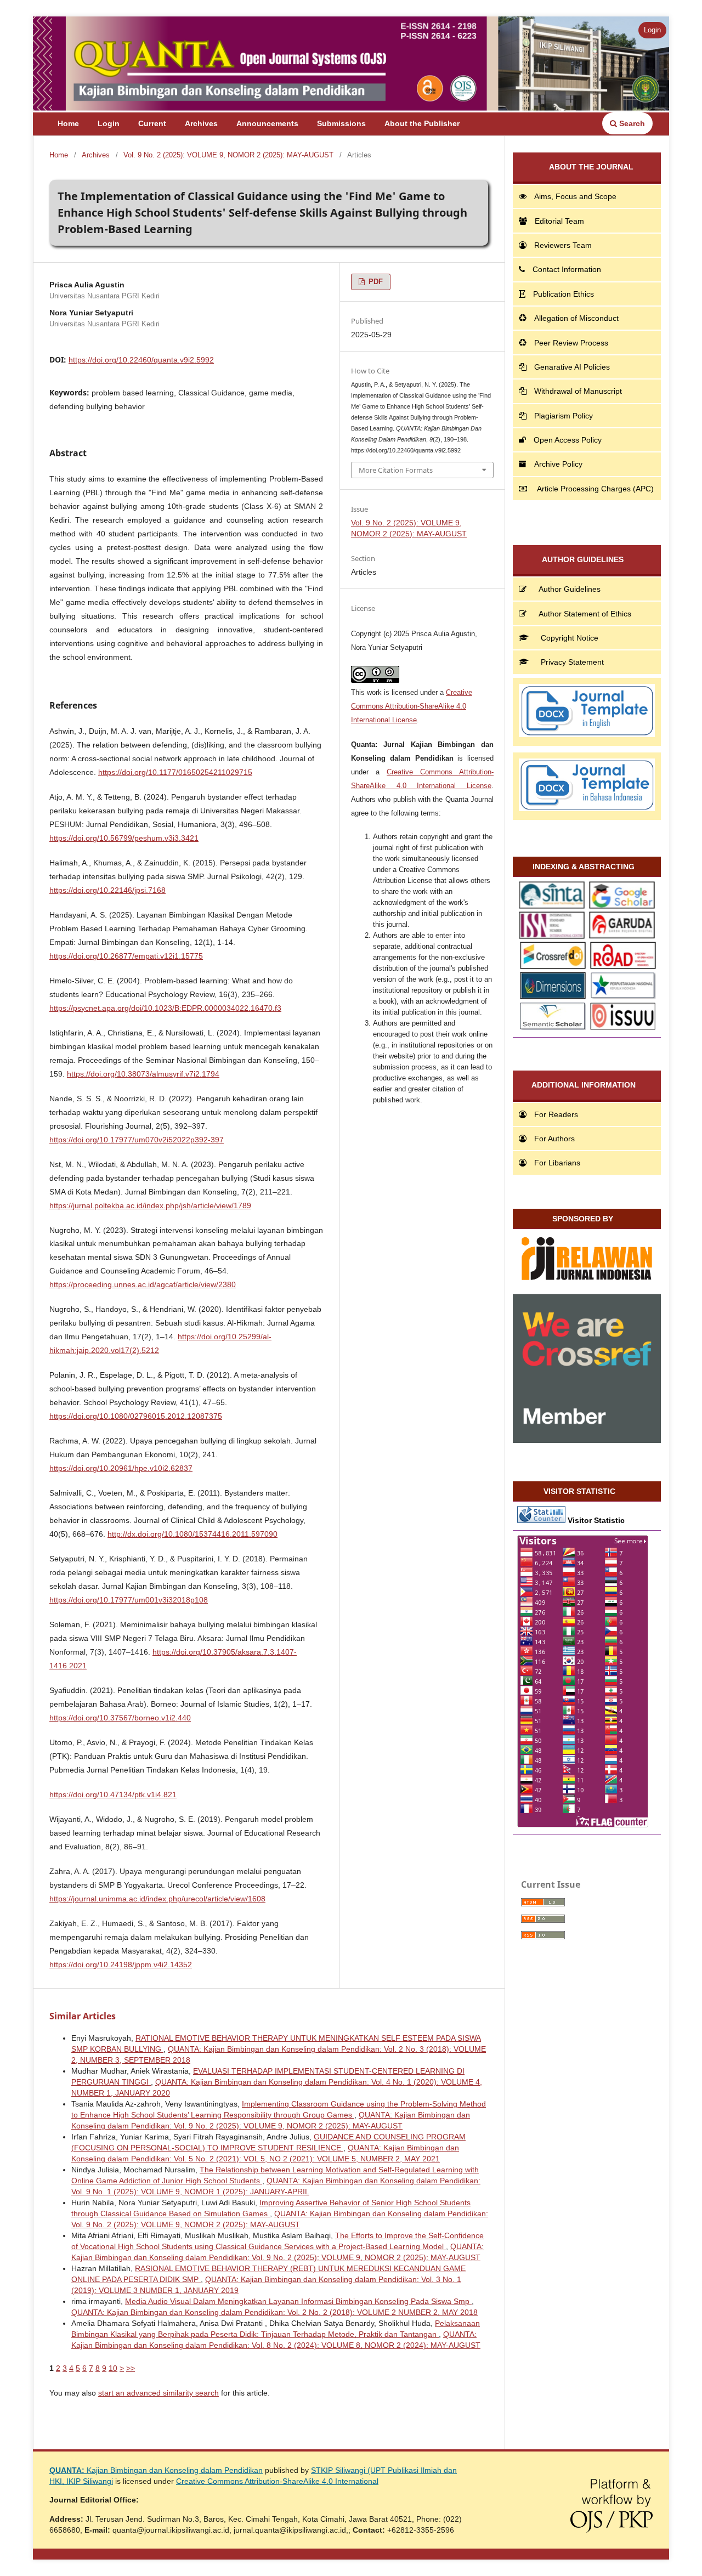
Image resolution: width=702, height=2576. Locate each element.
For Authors (554, 1139)
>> (131, 2368)
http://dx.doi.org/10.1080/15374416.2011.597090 (193, 1534)
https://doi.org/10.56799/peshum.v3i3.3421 (124, 838)
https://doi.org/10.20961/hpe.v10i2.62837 (121, 1468)
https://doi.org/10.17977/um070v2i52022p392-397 (137, 1140)
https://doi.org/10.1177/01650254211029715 (175, 772)
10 (113, 2368)
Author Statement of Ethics (585, 614)
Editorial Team (559, 221)
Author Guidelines (570, 589)
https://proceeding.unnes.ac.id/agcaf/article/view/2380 (143, 1284)
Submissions (341, 123)
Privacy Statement (572, 662)
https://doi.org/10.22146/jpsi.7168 (107, 890)
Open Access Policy (568, 440)
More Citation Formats (396, 470)
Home (68, 123)
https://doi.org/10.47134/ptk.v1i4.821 (113, 1794)
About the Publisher (422, 123)
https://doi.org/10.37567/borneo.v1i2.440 (120, 1718)
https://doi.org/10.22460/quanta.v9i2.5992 (141, 360)
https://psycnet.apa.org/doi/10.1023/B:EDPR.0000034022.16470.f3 (165, 1008)
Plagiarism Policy (564, 416)
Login (109, 123)
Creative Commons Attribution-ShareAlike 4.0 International (277, 2481)
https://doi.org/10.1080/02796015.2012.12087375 (136, 1416)
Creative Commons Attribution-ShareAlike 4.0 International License (412, 706)
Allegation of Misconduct (576, 318)
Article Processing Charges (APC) (595, 489)
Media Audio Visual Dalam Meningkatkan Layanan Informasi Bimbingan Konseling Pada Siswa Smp (298, 2301)
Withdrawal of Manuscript (578, 391)
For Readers (556, 1114)
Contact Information (567, 269)
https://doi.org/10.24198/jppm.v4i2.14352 (121, 1964)
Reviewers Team (563, 245)
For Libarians (557, 1163)
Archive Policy (558, 464)
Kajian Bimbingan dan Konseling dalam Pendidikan (156, 2470)
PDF (375, 282)
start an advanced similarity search (158, 2393)
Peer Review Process (571, 343)
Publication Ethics (564, 294)
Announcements (267, 123)
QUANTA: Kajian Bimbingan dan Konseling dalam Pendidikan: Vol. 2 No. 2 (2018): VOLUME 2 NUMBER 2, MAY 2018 (274, 2312)
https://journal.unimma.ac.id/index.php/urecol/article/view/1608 (157, 1899)
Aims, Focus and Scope (575, 196)
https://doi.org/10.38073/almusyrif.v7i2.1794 (143, 1074)
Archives (201, 123)
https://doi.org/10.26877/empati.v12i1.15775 (126, 956)
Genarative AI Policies (572, 367)
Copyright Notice (570, 638)
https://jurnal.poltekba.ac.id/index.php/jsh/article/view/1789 (150, 1205)
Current (152, 123)
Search (631, 123)
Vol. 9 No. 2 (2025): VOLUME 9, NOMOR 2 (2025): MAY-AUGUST (228, 155)
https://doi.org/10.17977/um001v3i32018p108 (129, 1600)
